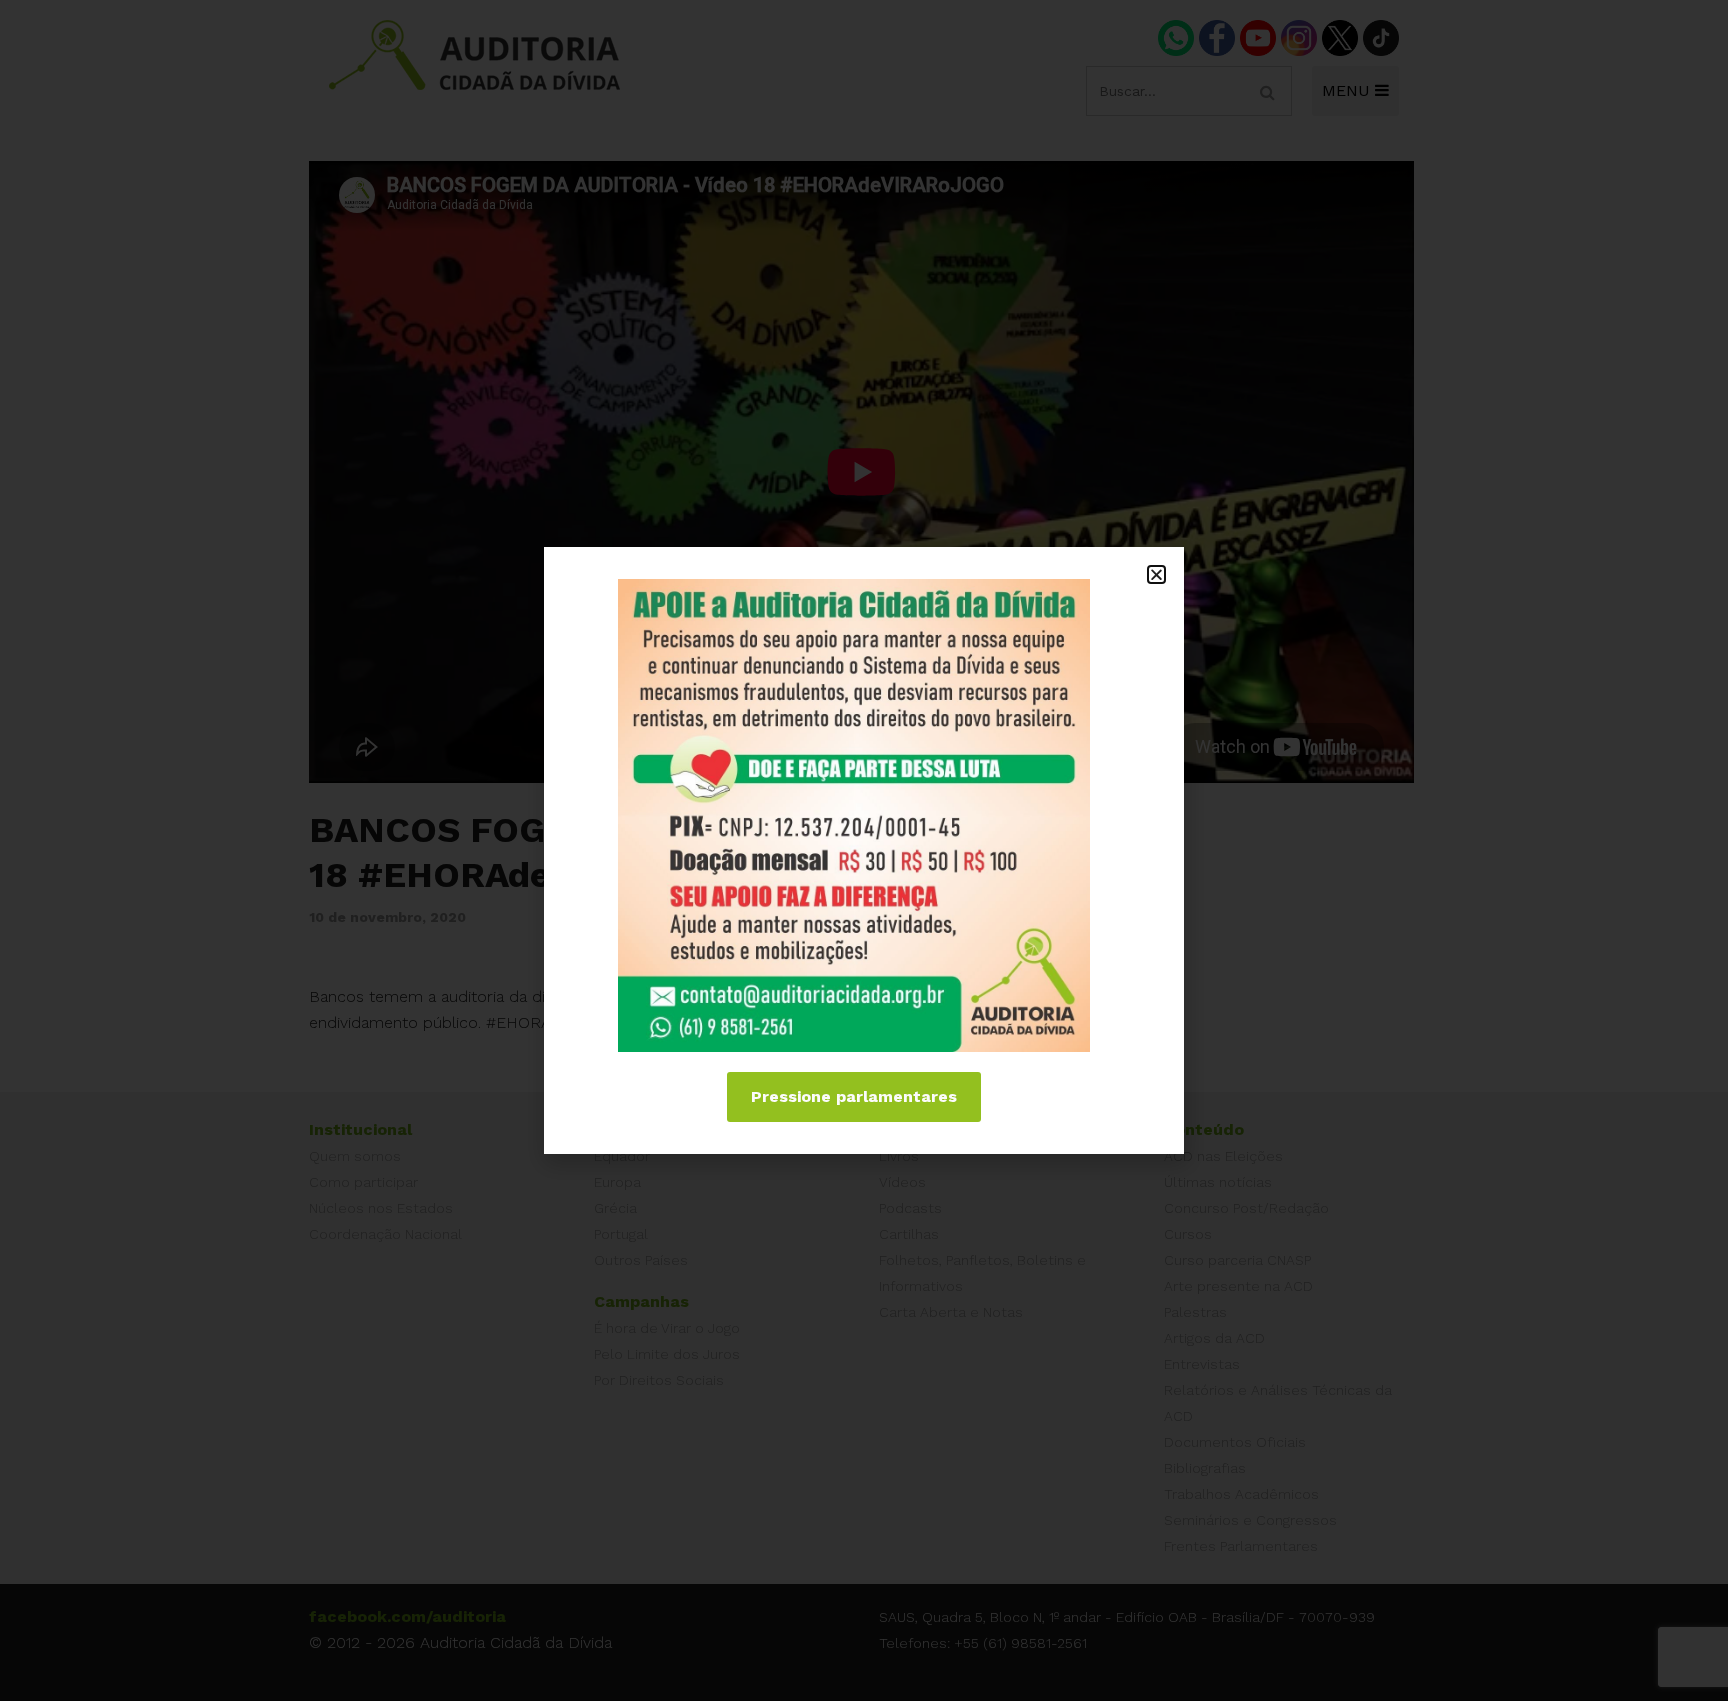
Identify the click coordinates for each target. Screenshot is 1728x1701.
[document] (864, 850)
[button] (1156, 574)
